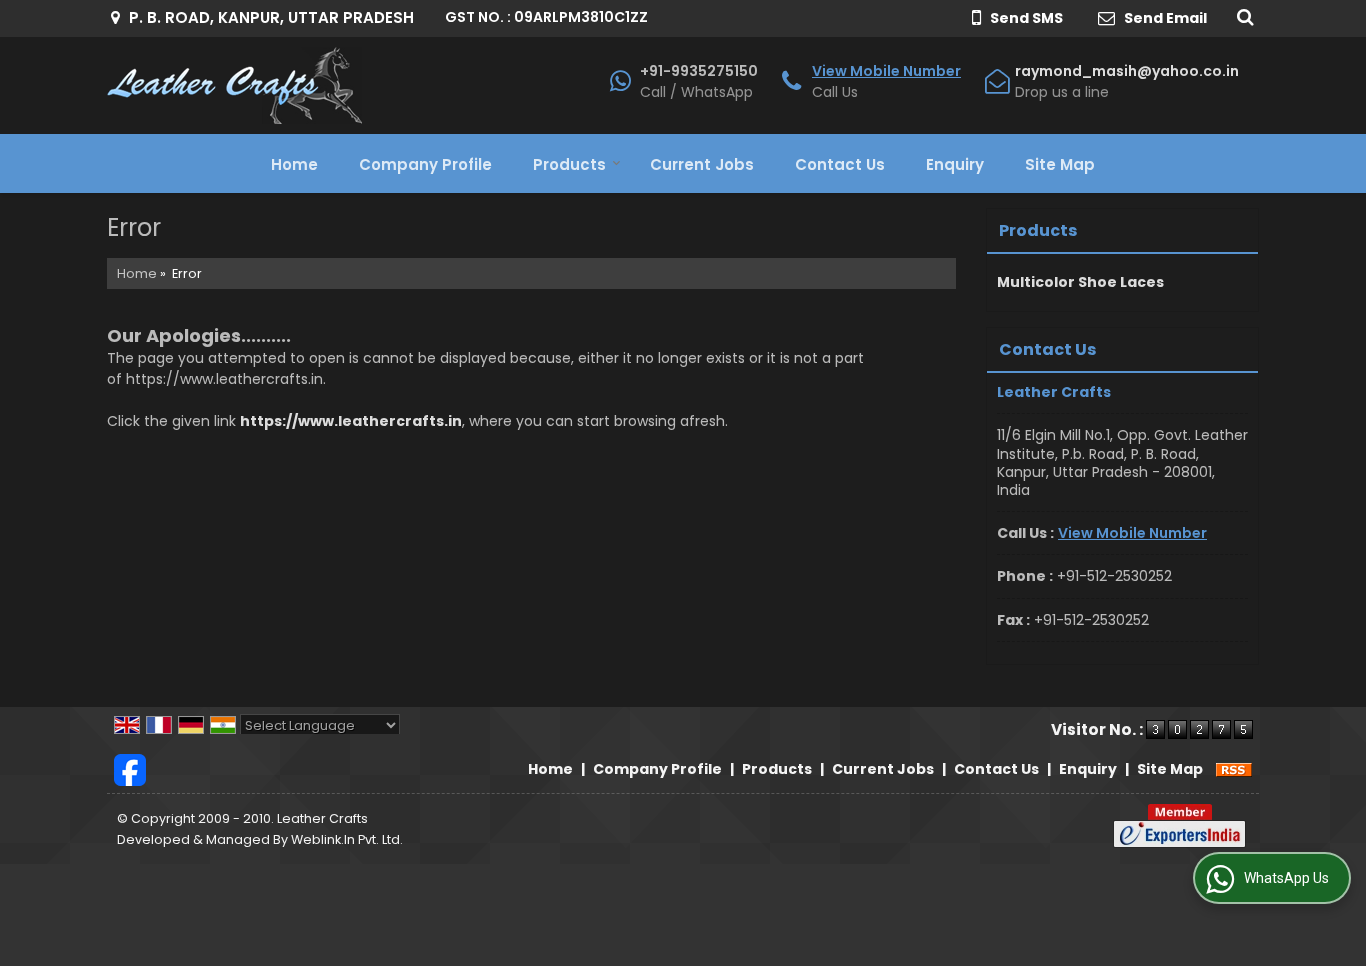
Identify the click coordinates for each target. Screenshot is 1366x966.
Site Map (1060, 164)
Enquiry (955, 164)
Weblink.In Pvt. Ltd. (347, 839)
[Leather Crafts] (234, 85)
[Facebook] (130, 769)
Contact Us (840, 164)
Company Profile (425, 164)
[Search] (1242, 16)
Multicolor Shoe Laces (1080, 282)
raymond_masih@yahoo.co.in (1127, 71)
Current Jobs (702, 164)
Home (294, 164)
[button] (886, 71)
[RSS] (1234, 769)
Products (569, 164)
